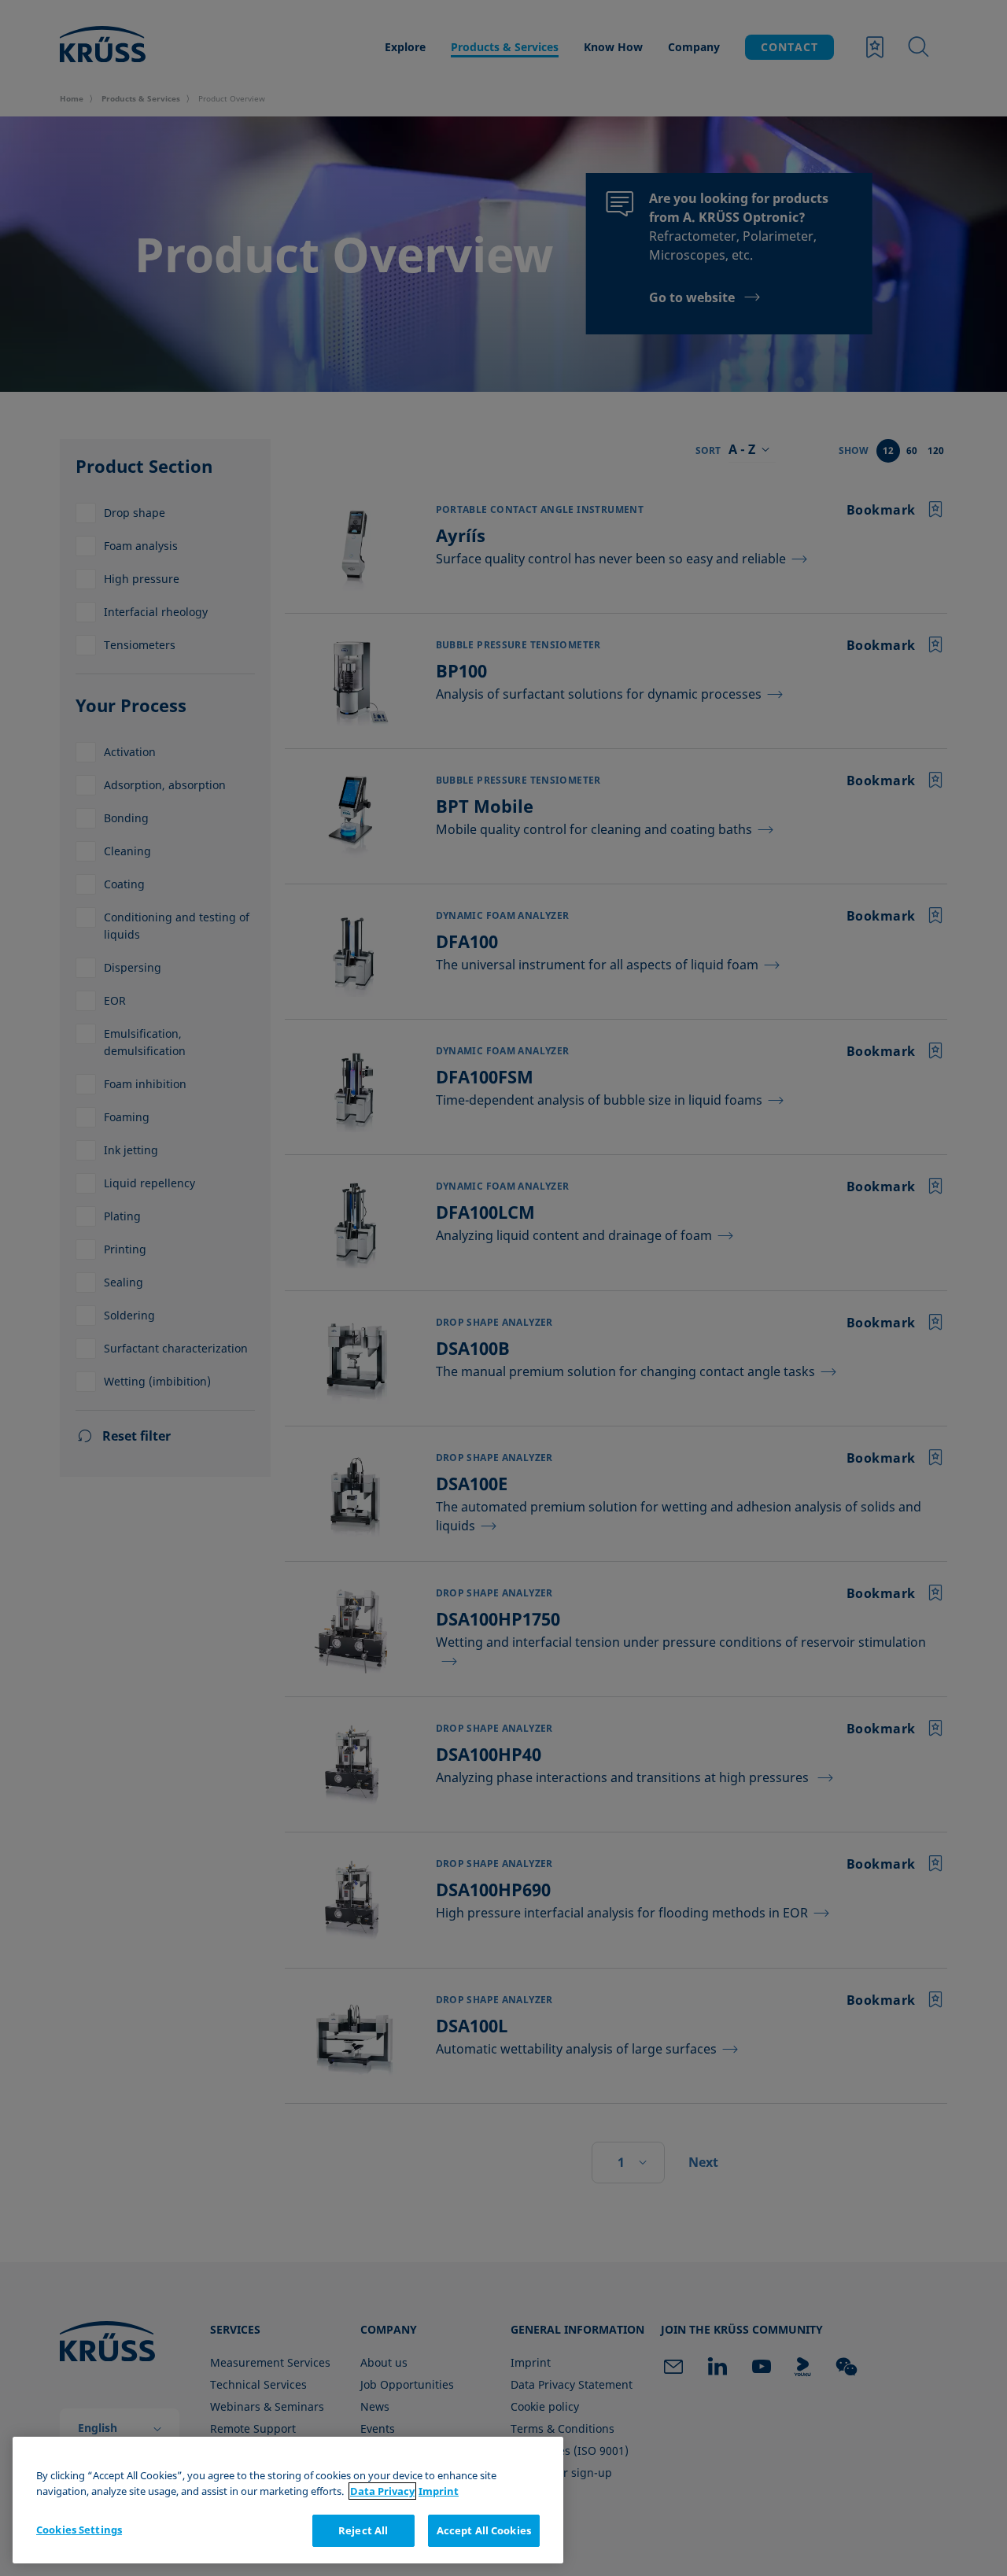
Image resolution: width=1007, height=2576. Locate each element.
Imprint (439, 2491)
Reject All (363, 2530)
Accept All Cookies (484, 2530)
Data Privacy (382, 2491)
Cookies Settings (79, 2530)
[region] (288, 2500)
